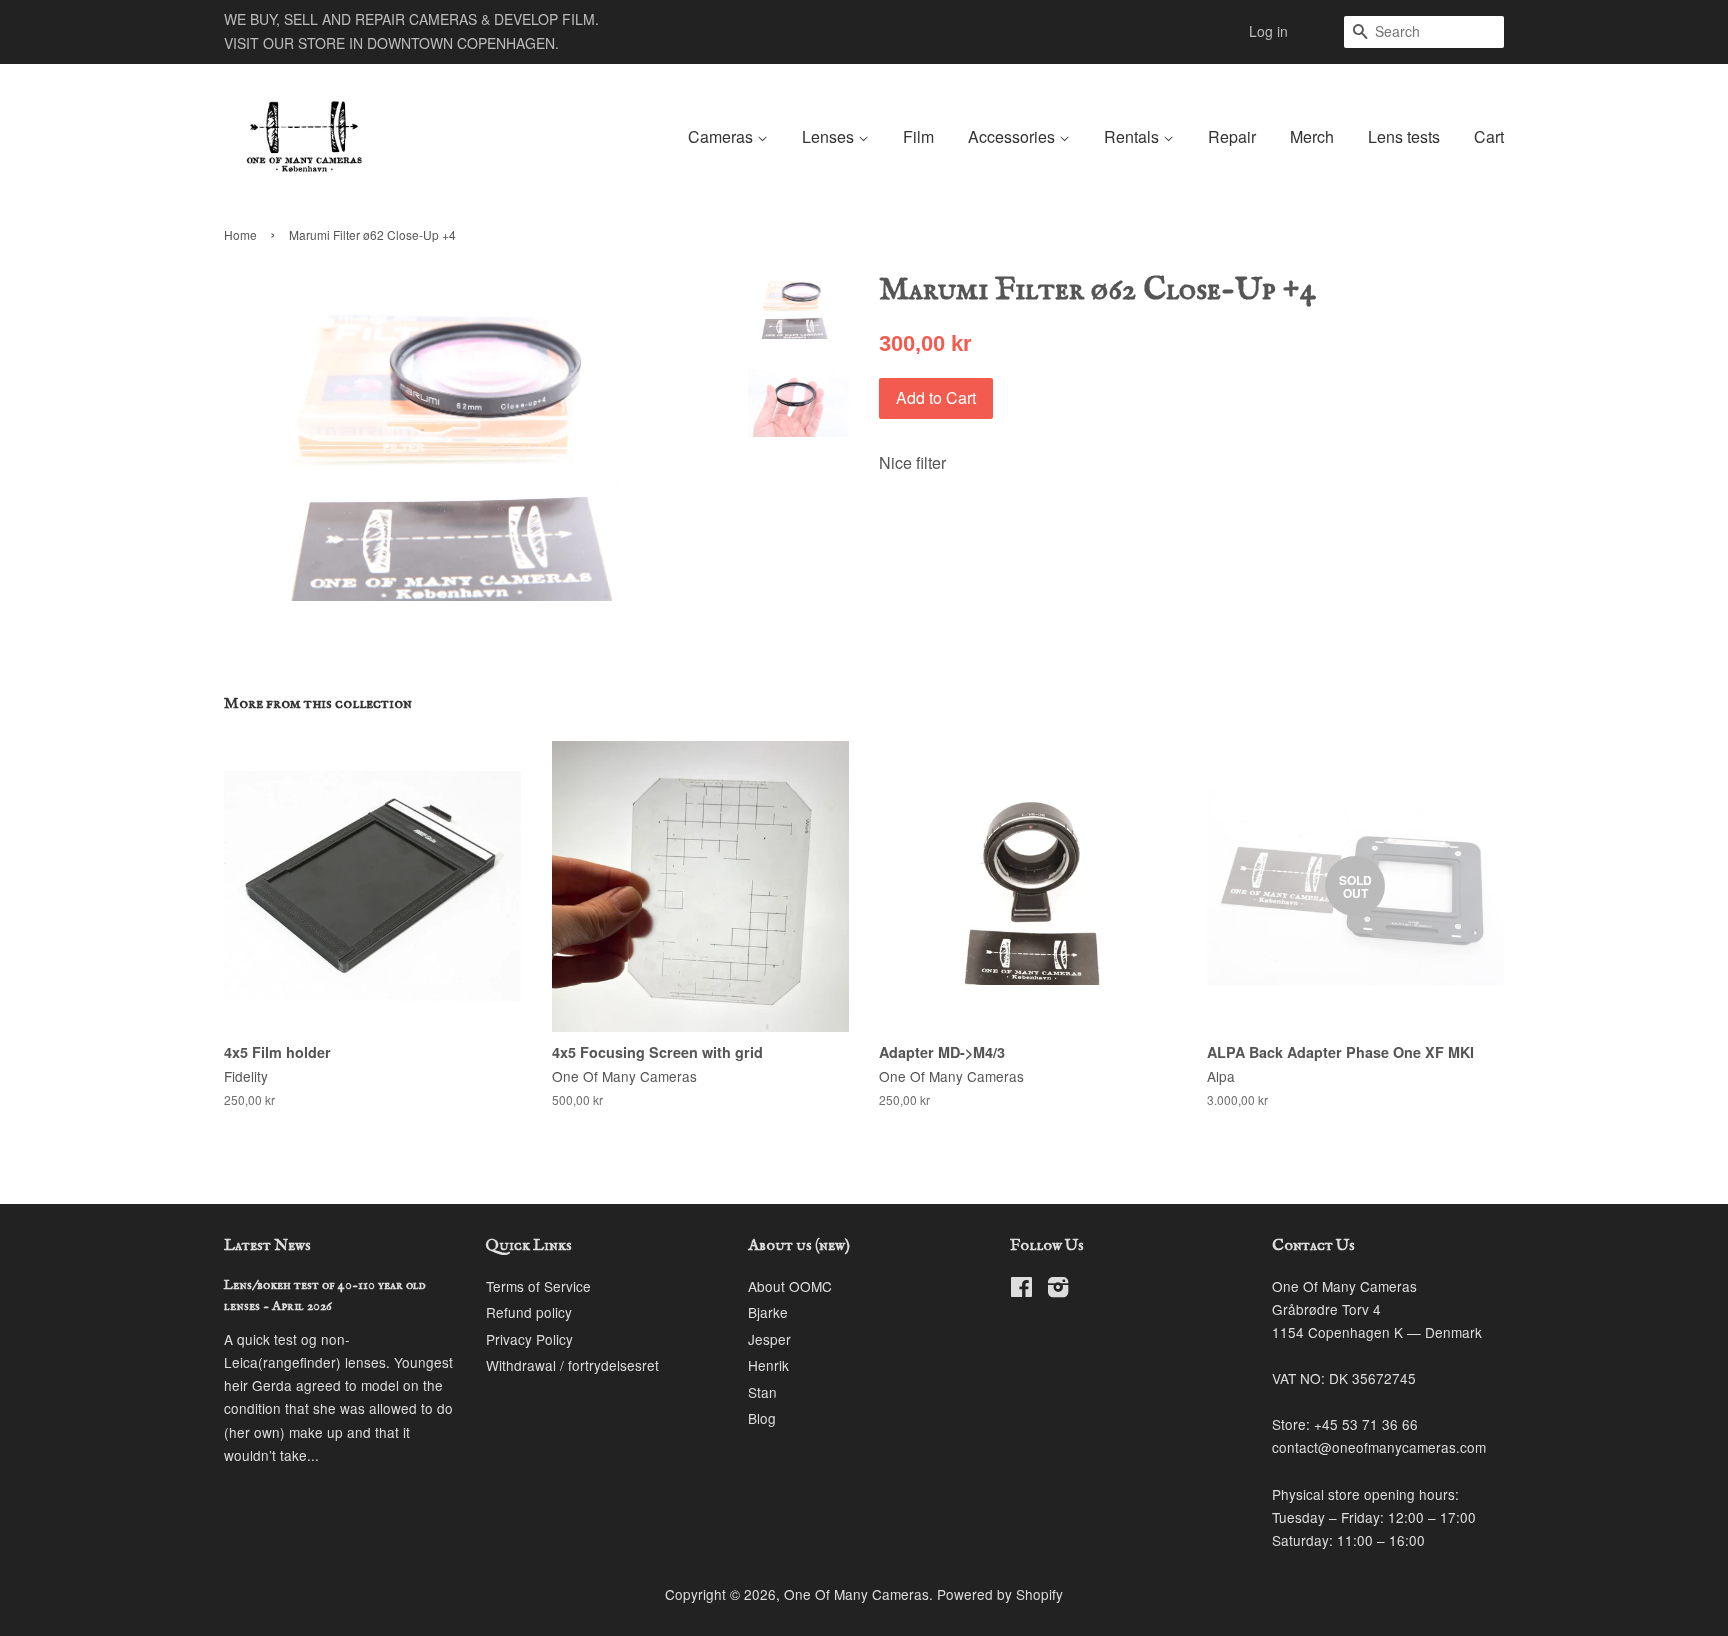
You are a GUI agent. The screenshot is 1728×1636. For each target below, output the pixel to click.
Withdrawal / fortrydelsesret (572, 1365)
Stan (762, 1392)
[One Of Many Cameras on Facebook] (1021, 1290)
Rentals (1133, 136)
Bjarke (768, 1312)
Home (240, 234)
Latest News (267, 1246)
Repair (1232, 136)
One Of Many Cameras (856, 1594)
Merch (1312, 136)
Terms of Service (538, 1286)
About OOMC (790, 1286)
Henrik (768, 1365)
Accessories (1013, 136)
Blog (762, 1418)
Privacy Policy (529, 1339)
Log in (1268, 31)
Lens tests (1404, 136)
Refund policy (529, 1312)
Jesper (769, 1339)
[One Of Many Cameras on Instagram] (1058, 1290)
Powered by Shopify (1000, 1594)
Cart (1489, 136)
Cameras (722, 136)
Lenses (830, 136)
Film (918, 136)
